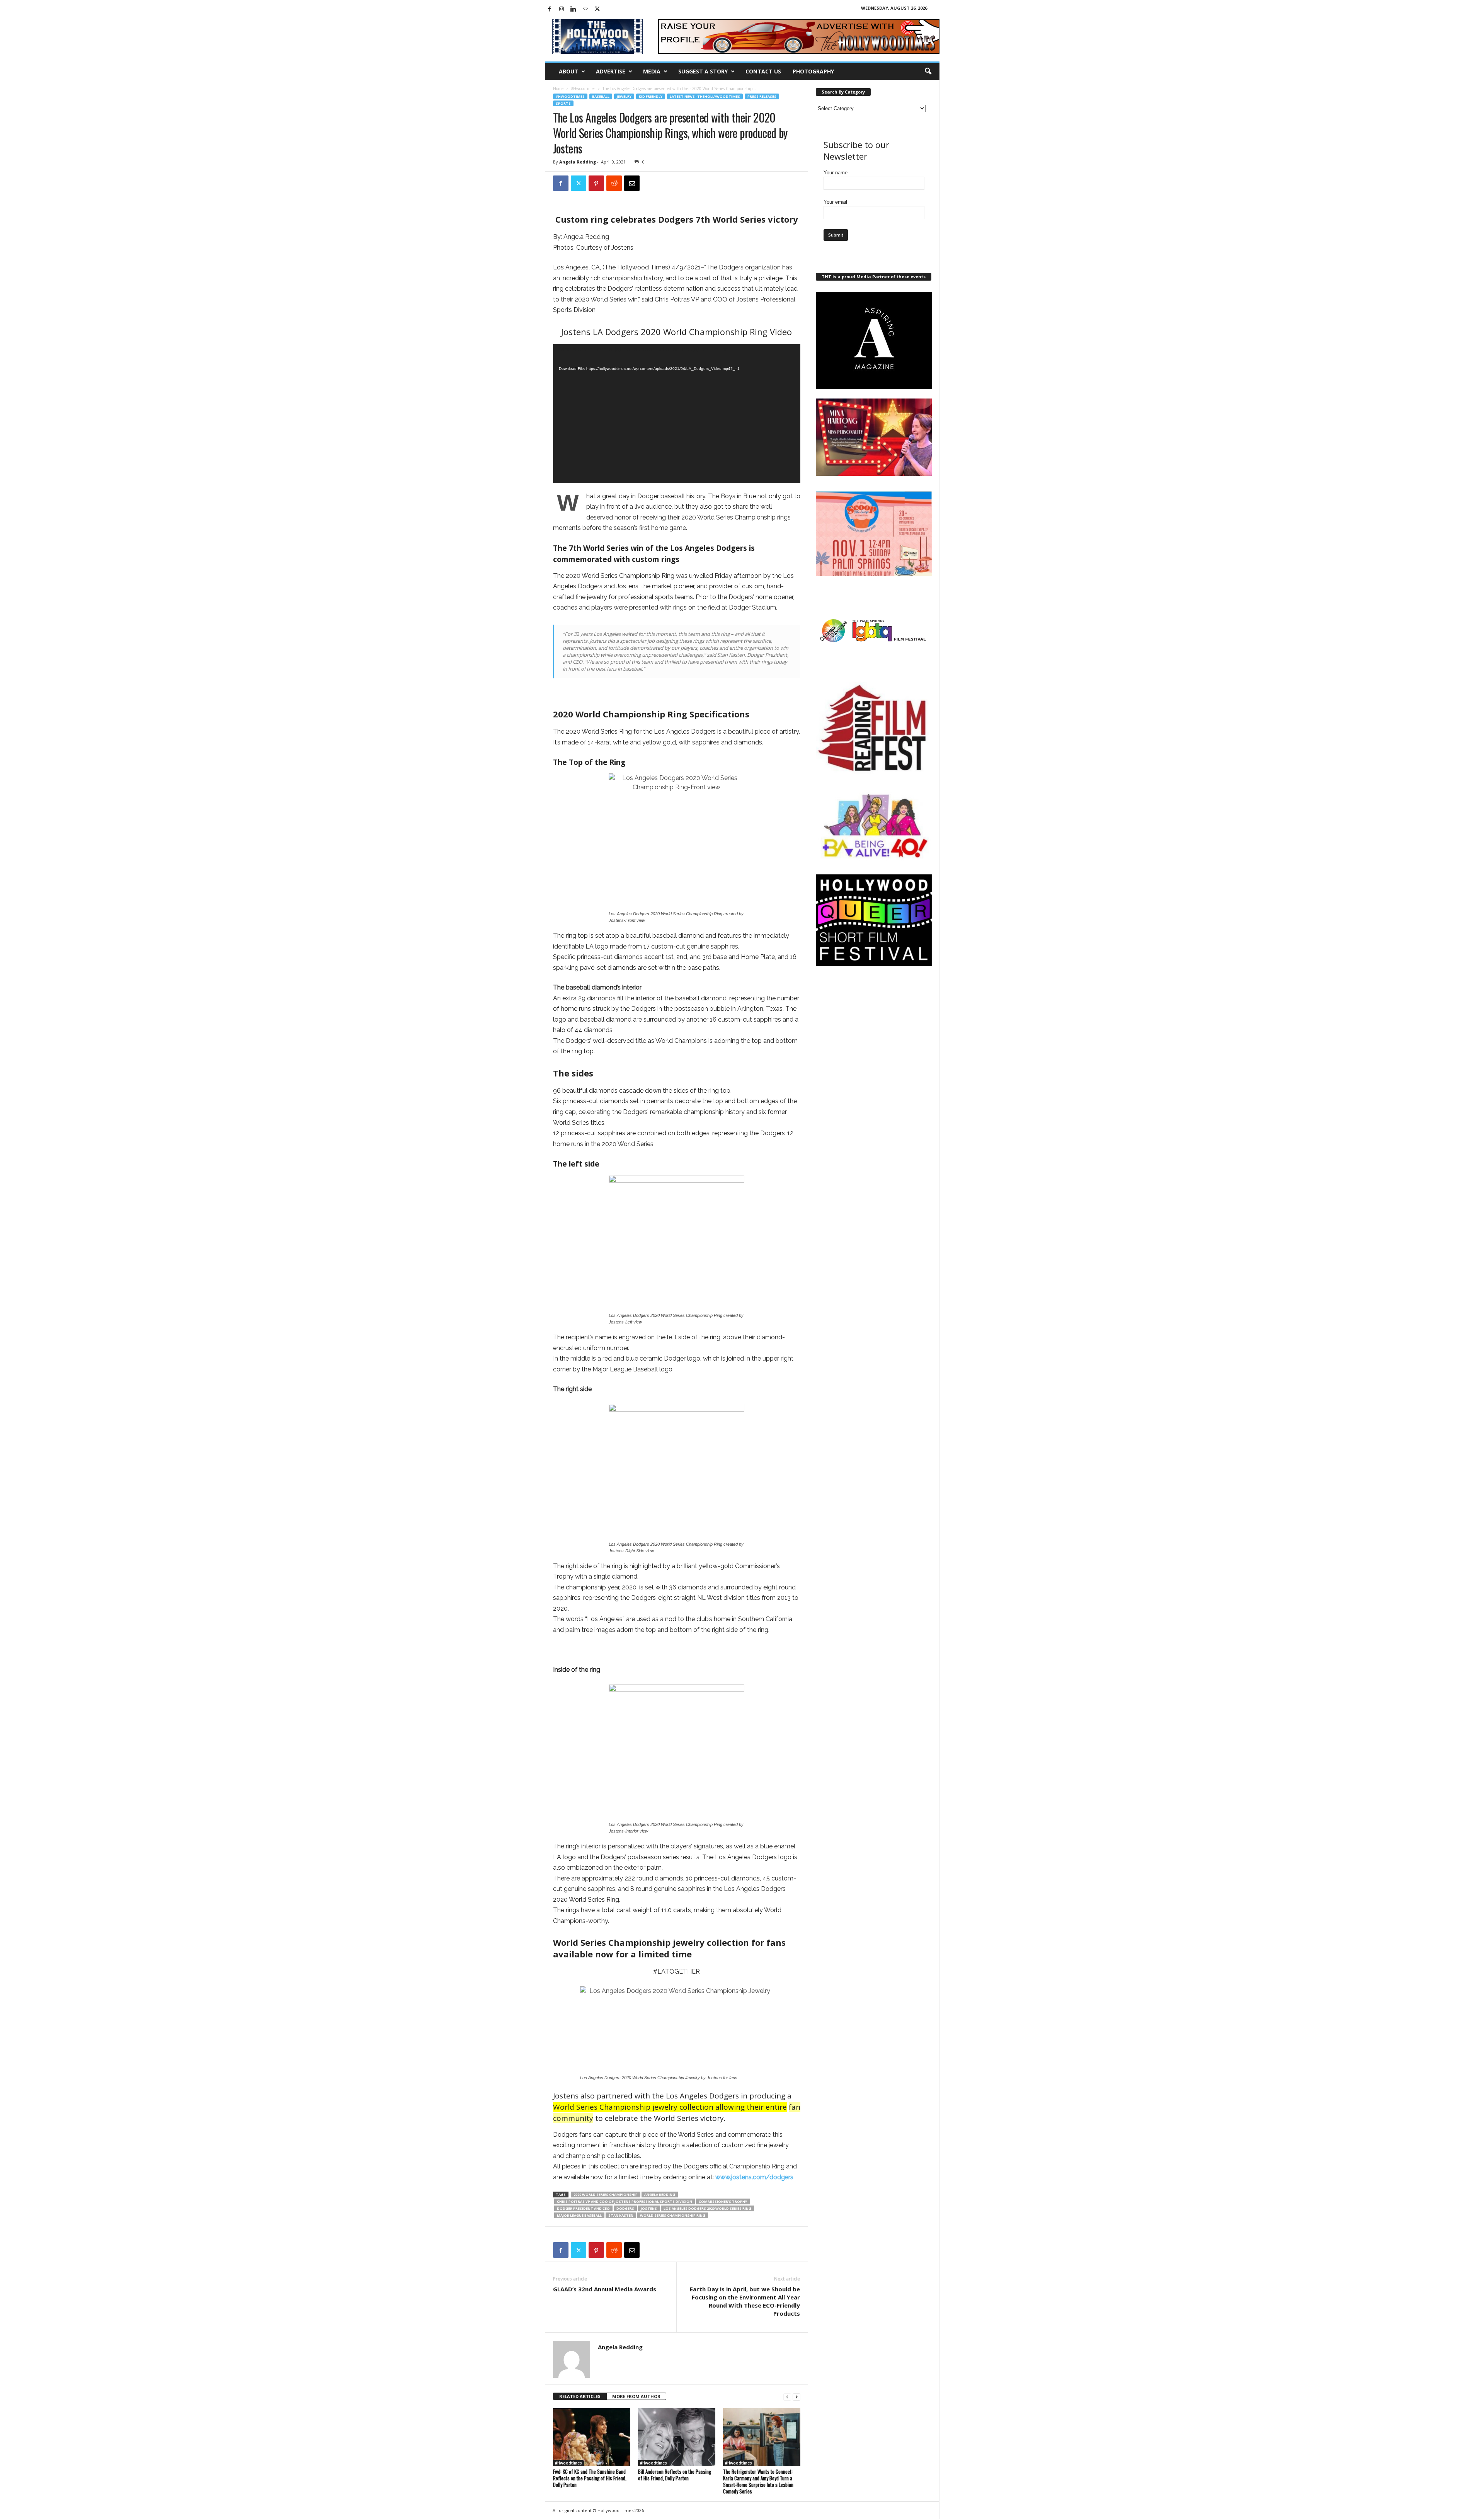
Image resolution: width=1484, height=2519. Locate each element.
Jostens (649, 2208)
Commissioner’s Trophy (723, 2201)
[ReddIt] (614, 183)
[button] (928, 72)
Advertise (611, 71)
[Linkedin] (574, 9)
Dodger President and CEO (583, 2208)
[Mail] (585, 9)
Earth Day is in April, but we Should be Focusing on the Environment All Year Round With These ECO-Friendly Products (745, 2301)
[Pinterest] (596, 183)
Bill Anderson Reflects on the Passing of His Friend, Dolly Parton (675, 2475)
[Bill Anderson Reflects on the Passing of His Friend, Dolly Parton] (677, 2437)
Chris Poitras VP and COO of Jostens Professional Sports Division (625, 2201)
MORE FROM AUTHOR (636, 2396)
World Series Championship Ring (673, 2215)
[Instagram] (562, 9)
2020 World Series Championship (606, 2195)
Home (558, 89)
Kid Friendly (651, 96)
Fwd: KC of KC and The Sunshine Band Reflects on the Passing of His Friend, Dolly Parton (590, 2478)
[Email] (632, 183)
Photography (813, 71)
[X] (597, 9)
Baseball (601, 96)
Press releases (762, 96)
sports (563, 103)
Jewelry (624, 96)
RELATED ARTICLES (580, 2396)
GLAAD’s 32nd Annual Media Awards (605, 2289)
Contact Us (763, 71)
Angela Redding (578, 162)
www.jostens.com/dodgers (754, 2177)
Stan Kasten (621, 2215)
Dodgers (625, 2208)
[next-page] (796, 2397)
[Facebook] (550, 9)
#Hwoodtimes (583, 89)
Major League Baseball (579, 2215)
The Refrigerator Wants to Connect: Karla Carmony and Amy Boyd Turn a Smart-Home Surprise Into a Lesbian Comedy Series (758, 2481)
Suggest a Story (703, 71)
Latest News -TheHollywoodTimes (705, 96)
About (568, 71)
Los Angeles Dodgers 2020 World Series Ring (707, 2208)
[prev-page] (787, 2397)
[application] (677, 414)
